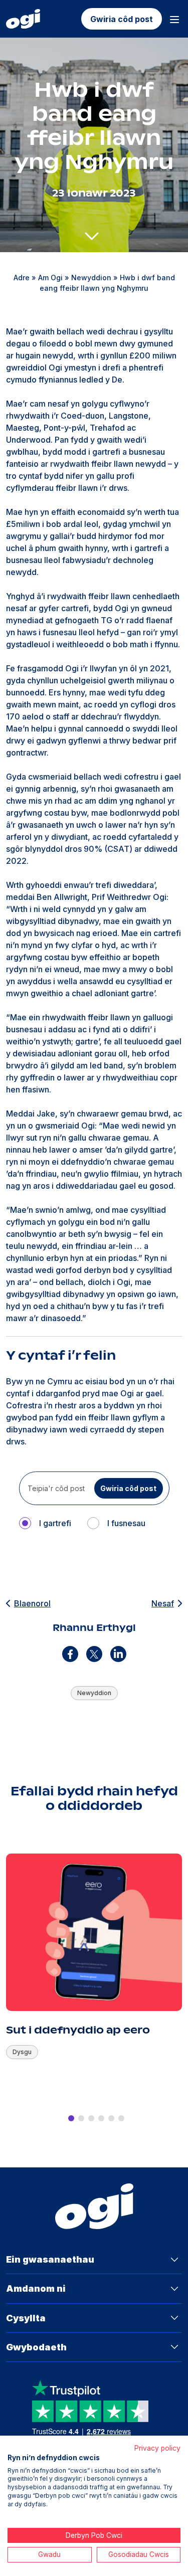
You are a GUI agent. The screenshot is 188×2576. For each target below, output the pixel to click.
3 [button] (91, 2118)
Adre (22, 278)
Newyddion (91, 278)
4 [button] (101, 2118)
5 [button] (111, 2118)
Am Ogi (50, 278)
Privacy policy (157, 2448)
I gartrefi (55, 1523)
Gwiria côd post (122, 19)
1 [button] (71, 2118)
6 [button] (121, 2118)
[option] (94, 1972)
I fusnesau (126, 1523)
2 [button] (81, 2118)
